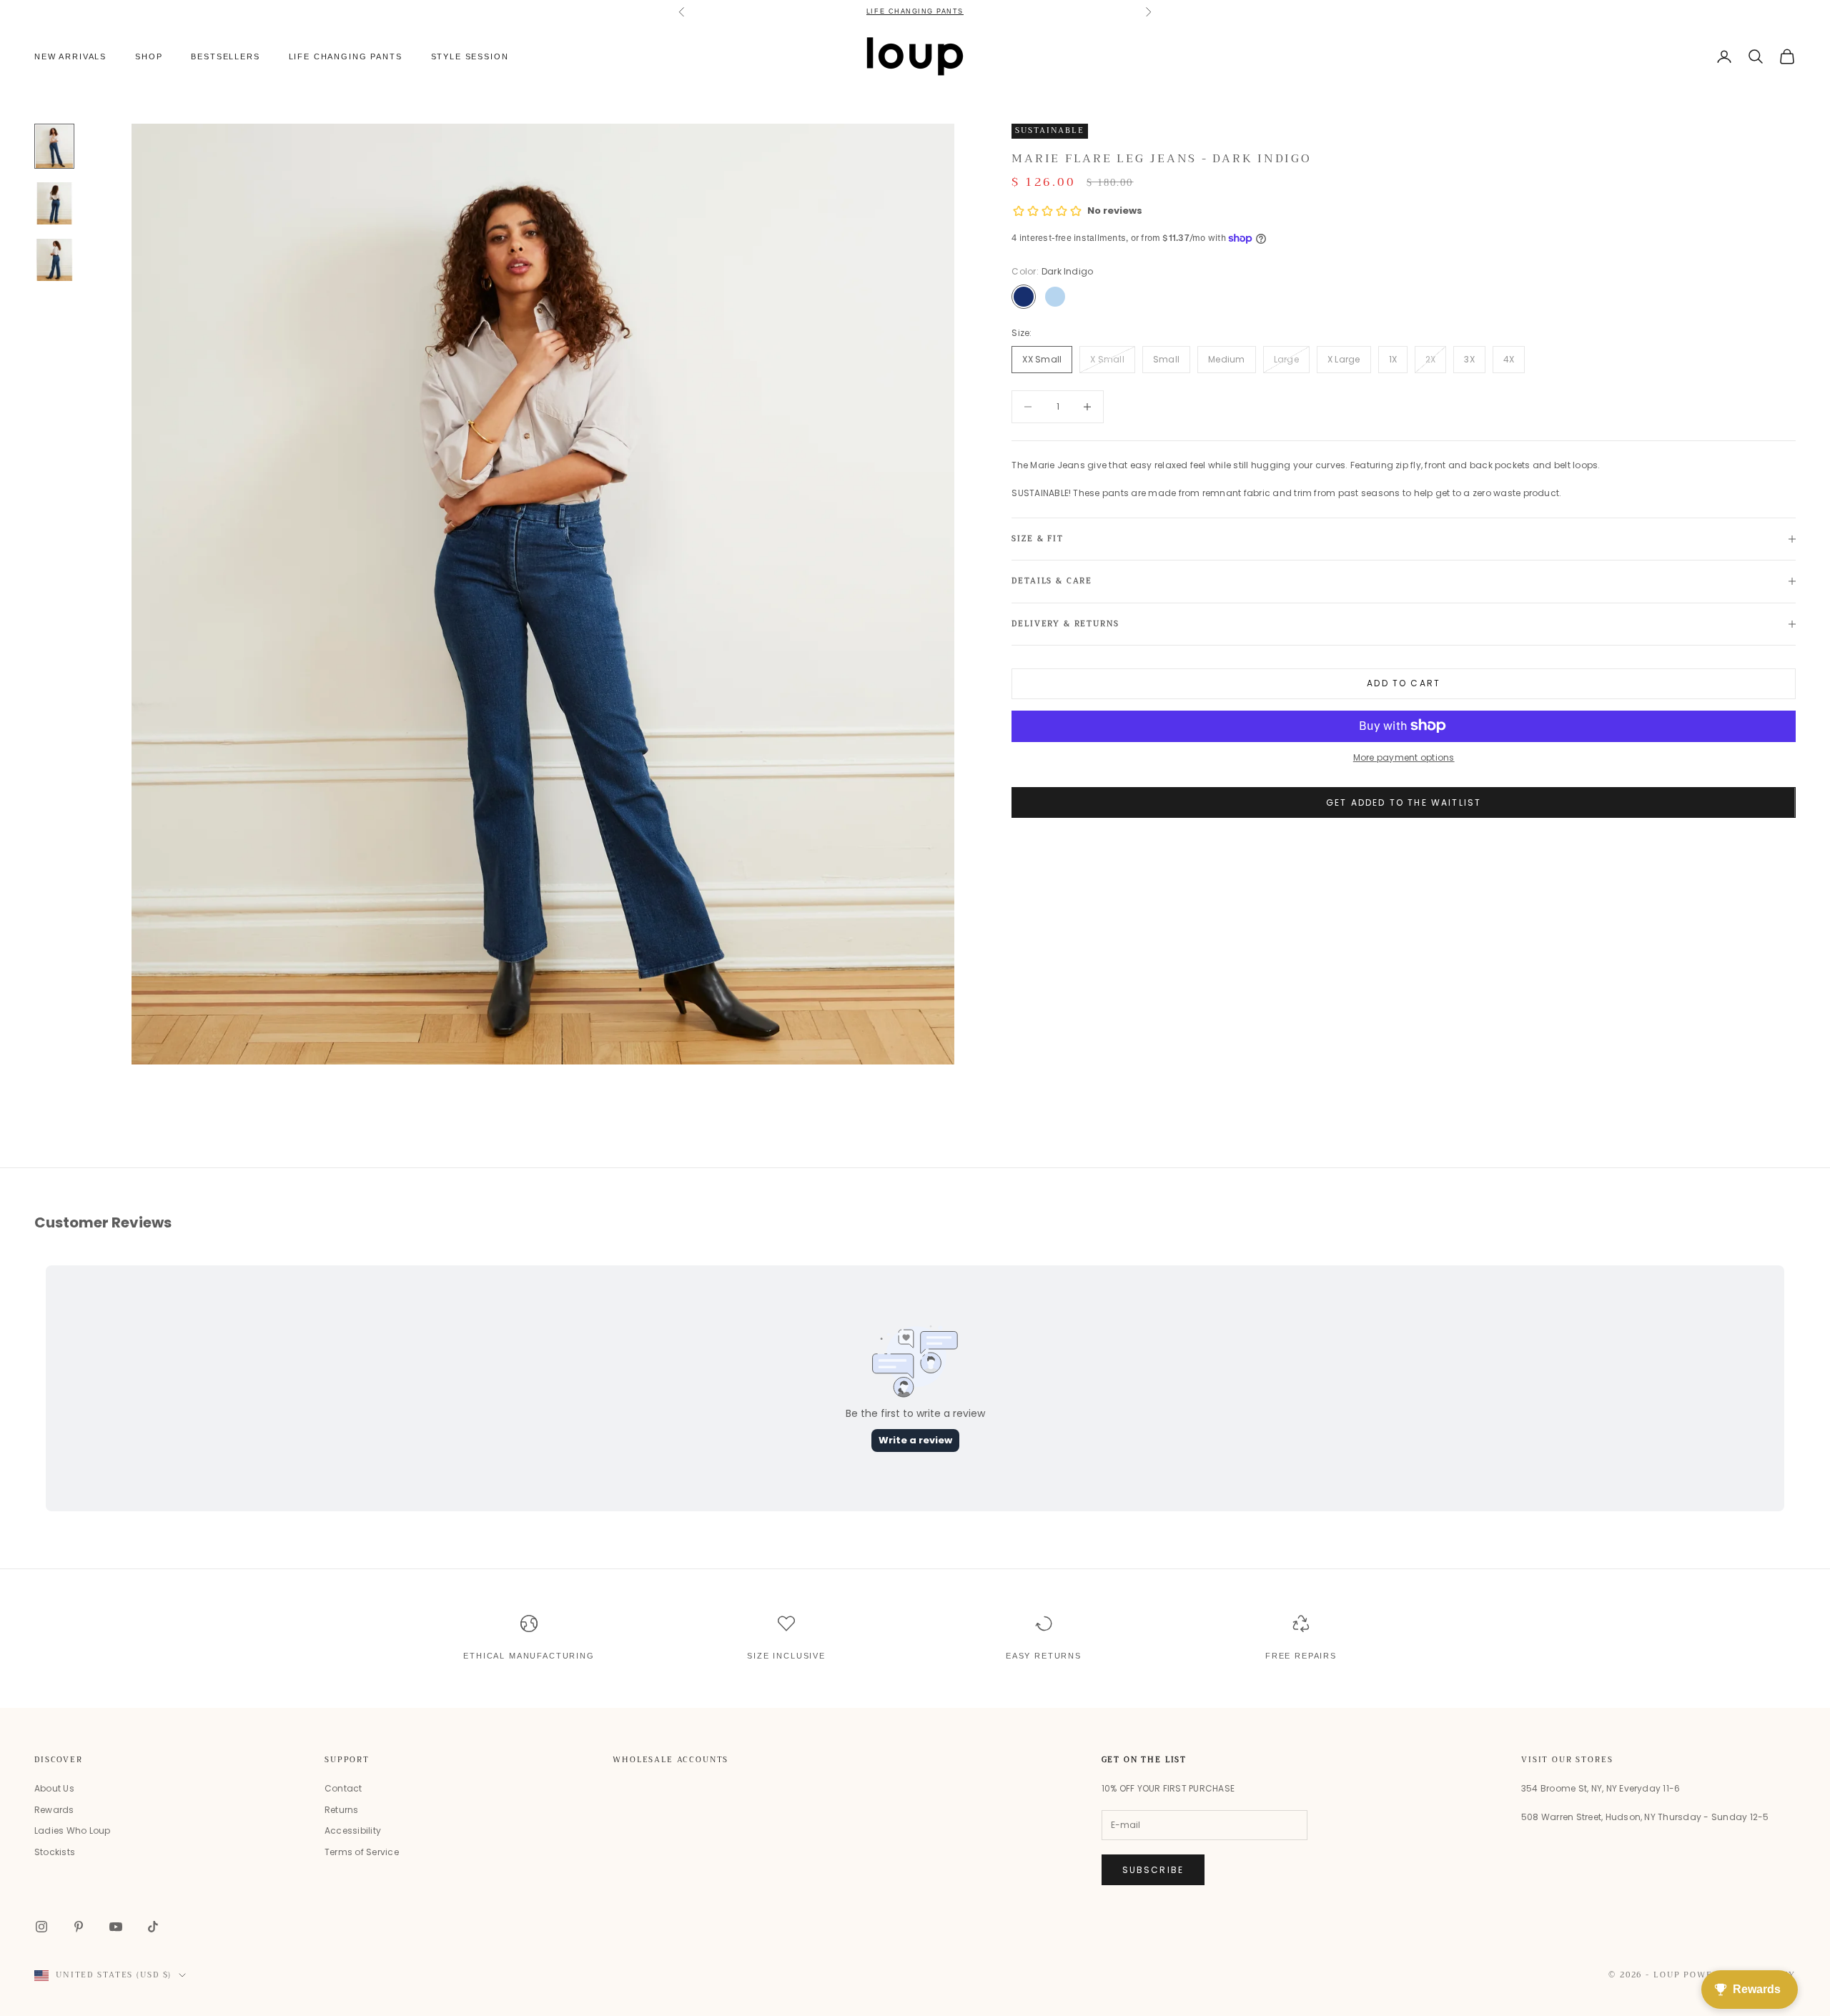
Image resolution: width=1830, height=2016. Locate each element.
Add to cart (1404, 683)
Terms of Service (362, 1852)
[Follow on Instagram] (41, 1927)
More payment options (1404, 757)
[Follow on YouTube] (116, 1927)
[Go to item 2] (54, 203)
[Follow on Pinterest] (79, 1927)
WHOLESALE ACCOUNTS (671, 1760)
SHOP (149, 56)
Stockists (55, 1852)
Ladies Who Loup (73, 1830)
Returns (342, 1810)
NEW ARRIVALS (70, 56)
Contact (343, 1788)
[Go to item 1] (54, 146)
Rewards (54, 1810)
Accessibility (353, 1830)
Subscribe (1153, 1870)
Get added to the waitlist (1404, 802)
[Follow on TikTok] (153, 1927)
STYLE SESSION (470, 56)
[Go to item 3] (54, 260)
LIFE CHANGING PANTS (915, 11)
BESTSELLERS (225, 56)
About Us (54, 1788)
